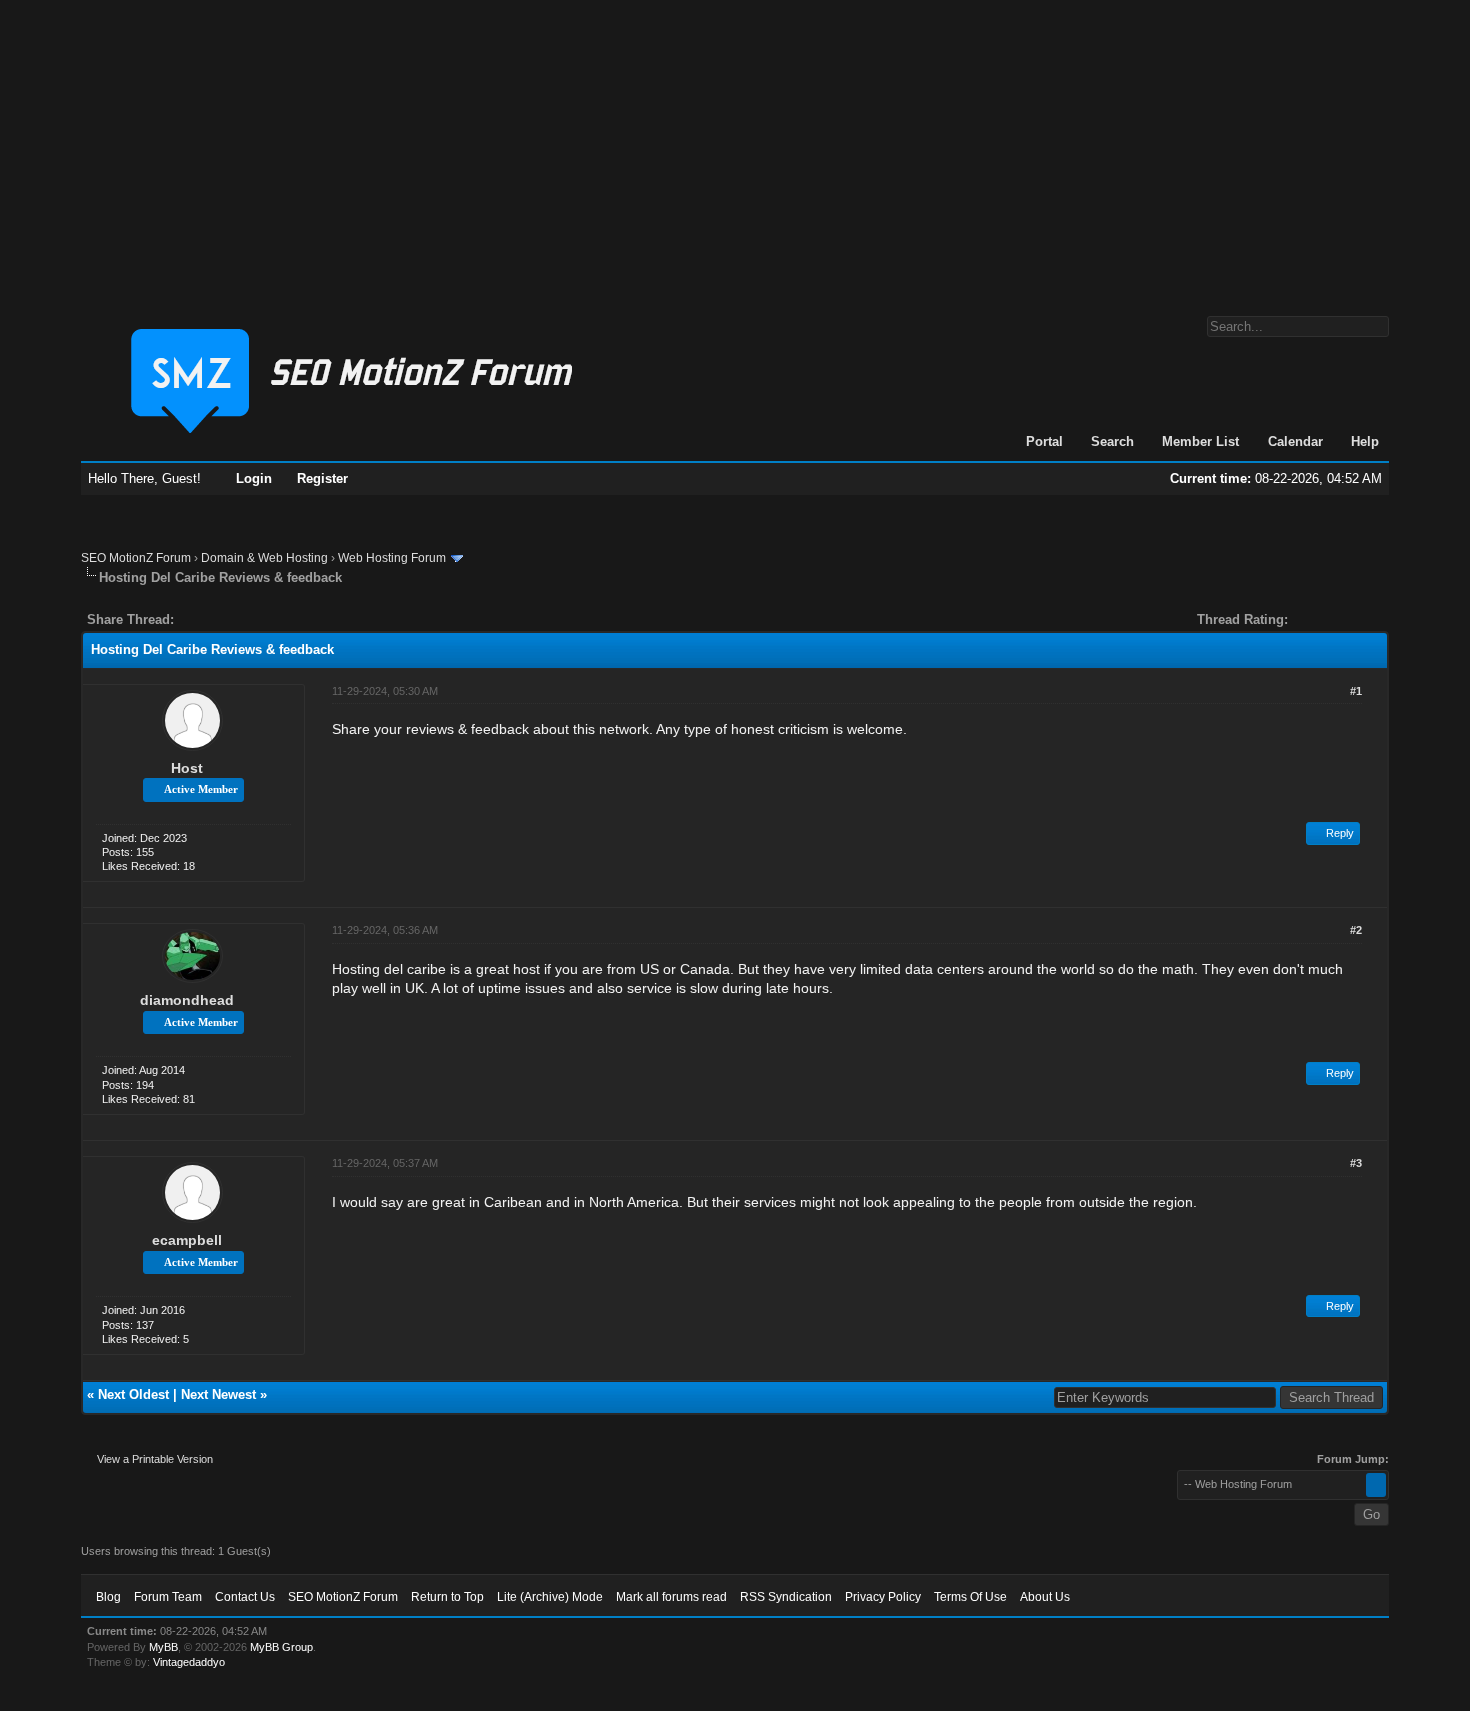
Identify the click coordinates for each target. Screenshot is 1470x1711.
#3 (1356, 1163)
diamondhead (187, 1000)
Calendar (1295, 441)
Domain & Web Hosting (264, 558)
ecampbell (187, 1240)
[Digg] (221, 619)
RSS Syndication (786, 1597)
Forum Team (168, 1597)
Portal (1044, 441)
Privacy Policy (883, 1597)
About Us (1045, 1597)
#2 (1356, 930)
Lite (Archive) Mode (550, 1597)
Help (1365, 441)
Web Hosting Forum (392, 558)
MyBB (163, 1647)
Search (1112, 441)
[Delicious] (235, 619)
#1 (1356, 691)
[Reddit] (249, 619)
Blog (108, 1597)
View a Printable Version (155, 1459)
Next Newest (218, 1394)
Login (254, 478)
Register (322, 478)
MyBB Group (281, 1647)
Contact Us (245, 1597)
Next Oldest (133, 1394)
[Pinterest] (269, 619)
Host (187, 768)
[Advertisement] (735, 148)
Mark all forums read (671, 1597)
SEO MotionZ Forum (136, 558)
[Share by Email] (283, 619)
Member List (1200, 441)
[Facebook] (193, 619)
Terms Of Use (970, 1597)
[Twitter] (207, 619)
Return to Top (447, 1597)
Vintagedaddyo (189, 1662)
